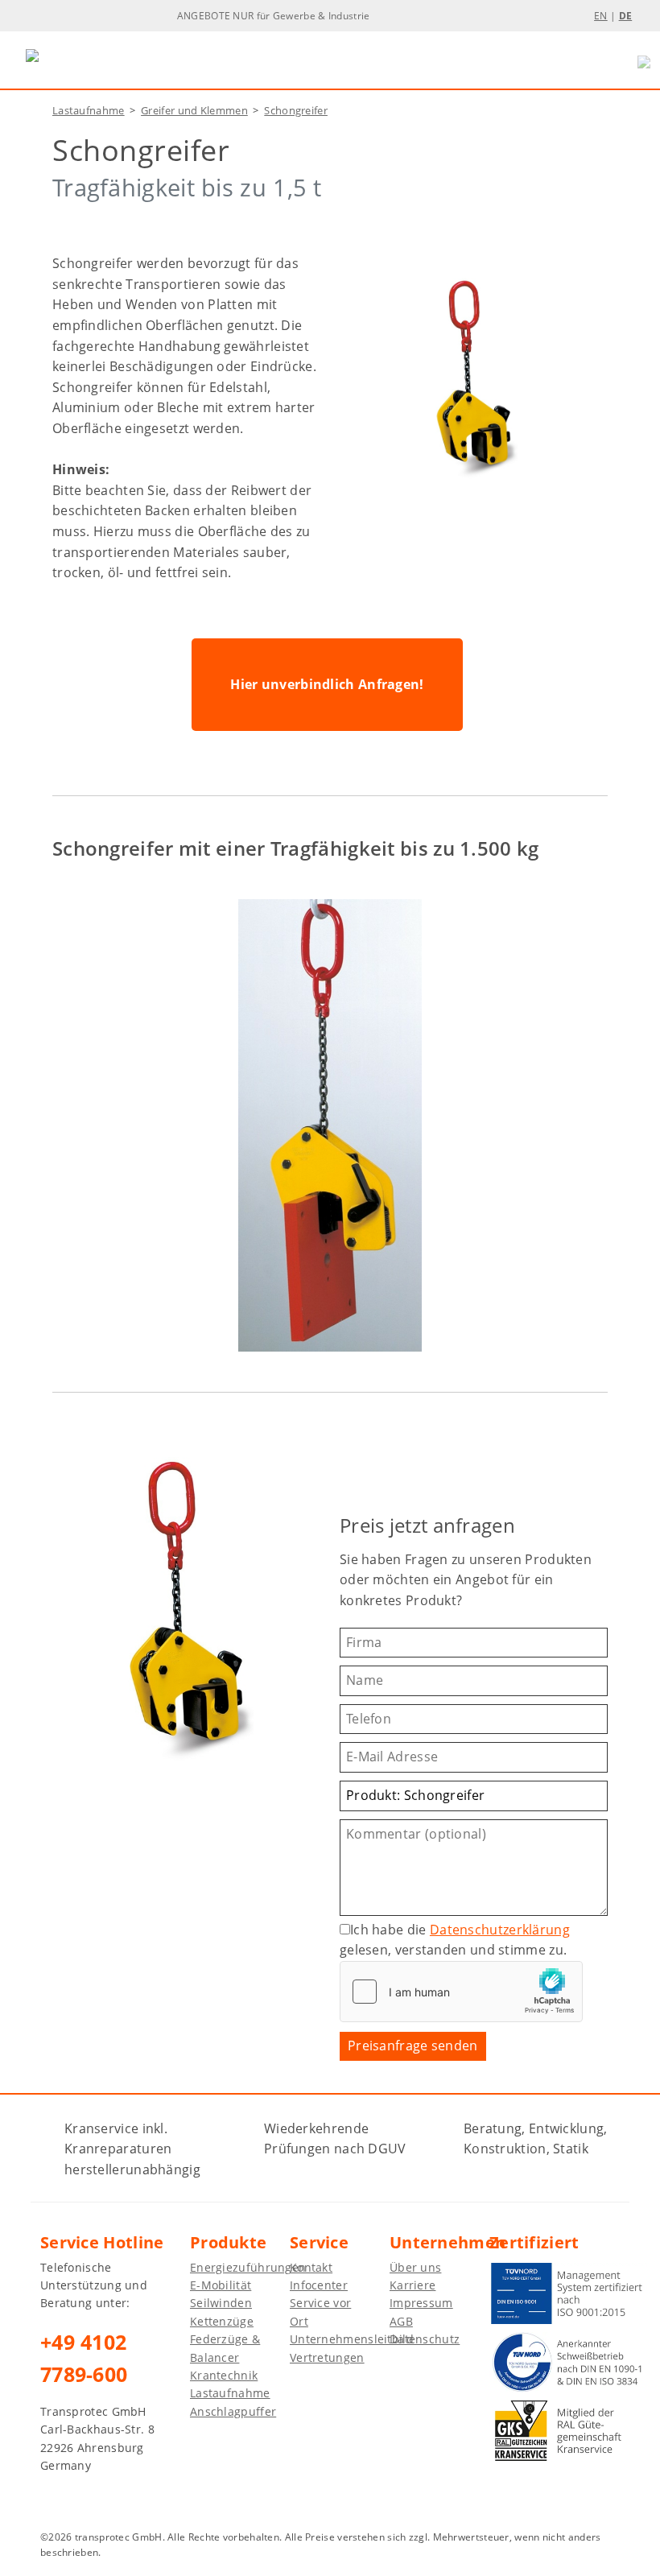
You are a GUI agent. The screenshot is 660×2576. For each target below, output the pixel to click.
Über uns (415, 2267)
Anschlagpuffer (233, 2411)
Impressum (421, 2303)
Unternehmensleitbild (352, 2339)
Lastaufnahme (89, 110)
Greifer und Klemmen (194, 110)
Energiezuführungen (248, 2267)
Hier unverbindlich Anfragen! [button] (327, 684)
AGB (401, 2321)
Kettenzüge (222, 2321)
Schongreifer (296, 110)
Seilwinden (221, 2303)
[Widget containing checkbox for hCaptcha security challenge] (461, 1992)
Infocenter (319, 2285)
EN (601, 16)
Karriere (412, 2285)
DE (626, 16)
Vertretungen (327, 2357)
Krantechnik (224, 2375)
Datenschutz (425, 2339)
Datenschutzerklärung (500, 1930)
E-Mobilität (221, 2285)
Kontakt (311, 2267)
